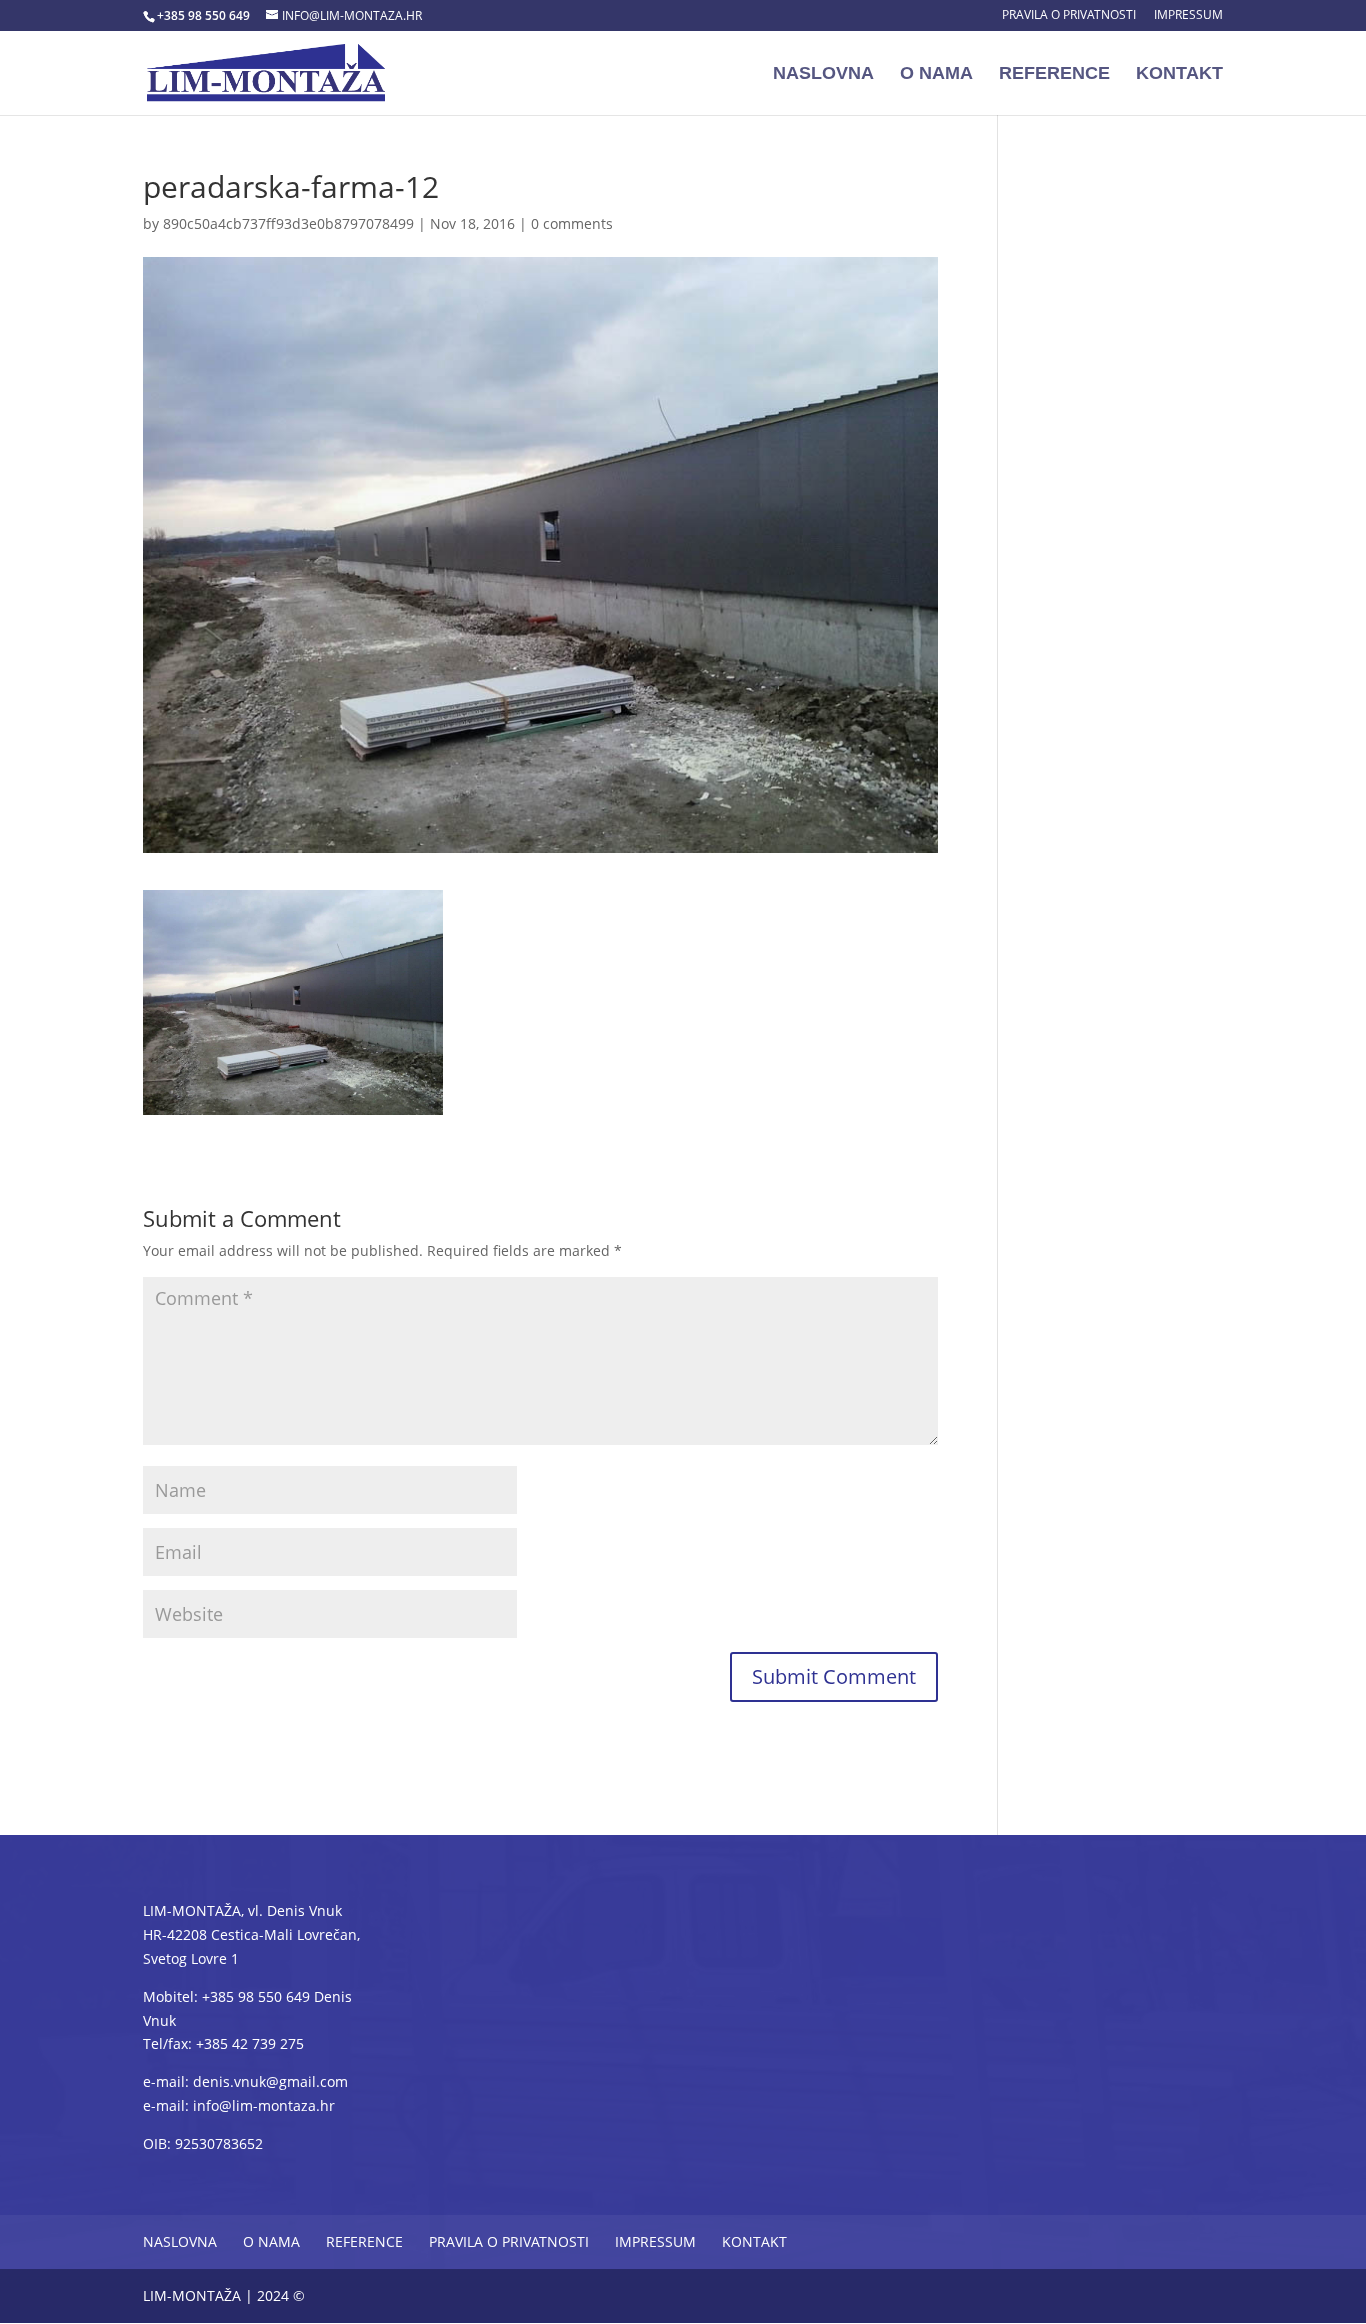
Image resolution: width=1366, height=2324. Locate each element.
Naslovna (823, 74)
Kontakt (1179, 74)
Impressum (1188, 16)
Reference (1054, 74)
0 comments (572, 223)
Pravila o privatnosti (1069, 16)
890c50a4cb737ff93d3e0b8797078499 (288, 223)
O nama (936, 74)
